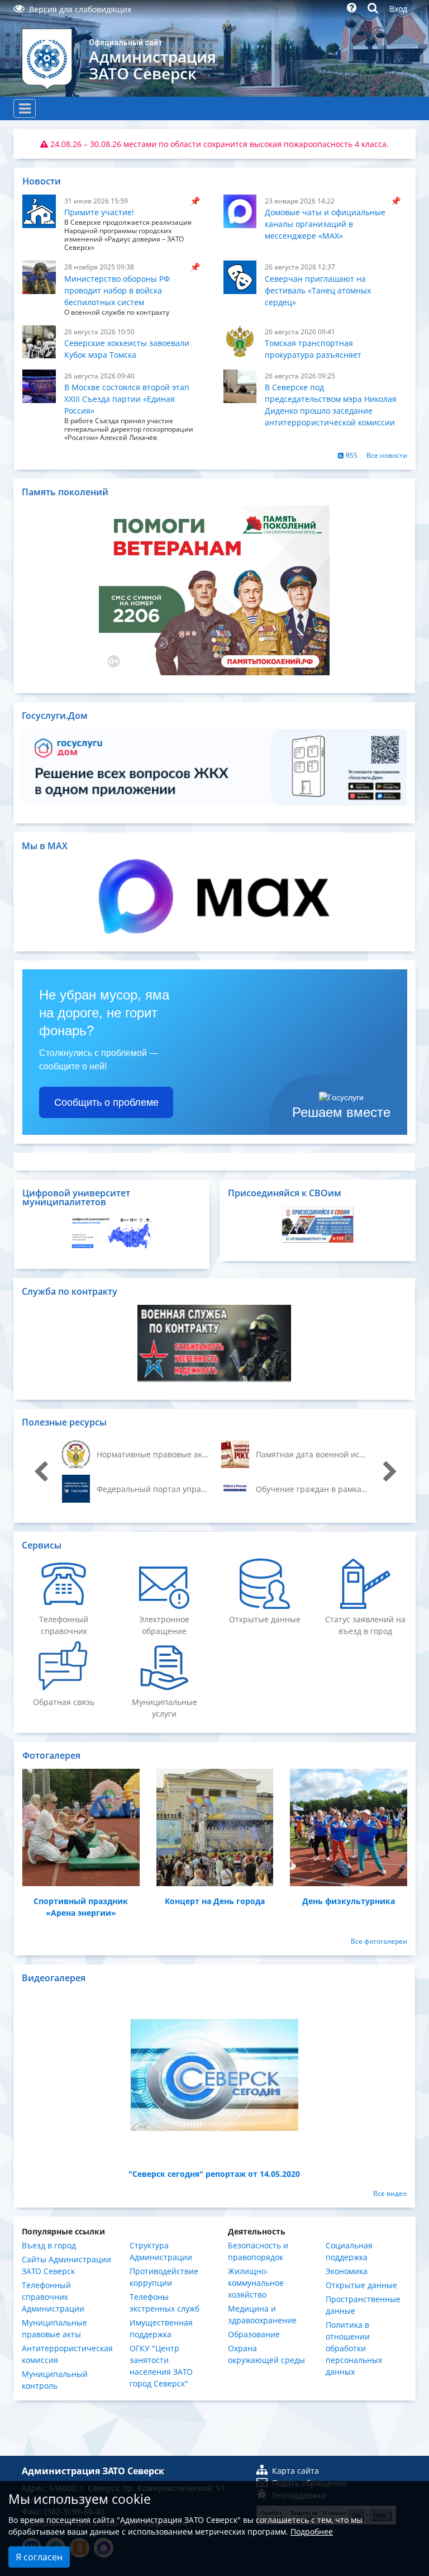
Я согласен (39, 2557)
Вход (398, 9)
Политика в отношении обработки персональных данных (354, 2348)
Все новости (387, 455)
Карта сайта (295, 2471)
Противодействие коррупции (164, 2277)
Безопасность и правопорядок (258, 2251)
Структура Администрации (161, 2251)
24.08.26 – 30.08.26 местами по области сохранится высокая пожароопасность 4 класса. (218, 144)
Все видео (390, 2193)
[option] (214, 144)
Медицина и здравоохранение (262, 2314)
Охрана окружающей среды (266, 2354)
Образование (254, 2334)
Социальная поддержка (349, 2251)
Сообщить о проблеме (106, 1102)
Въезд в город (49, 2245)
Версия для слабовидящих (80, 9)
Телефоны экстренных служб (165, 2303)
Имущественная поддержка (161, 2328)
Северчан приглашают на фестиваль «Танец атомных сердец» (318, 290)
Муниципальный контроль (55, 2380)
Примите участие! (99, 212)
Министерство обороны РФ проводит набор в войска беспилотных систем (117, 290)
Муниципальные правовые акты (54, 2328)
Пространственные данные (363, 2305)
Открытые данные (361, 2285)
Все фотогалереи (379, 1941)
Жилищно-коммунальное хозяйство (256, 2283)
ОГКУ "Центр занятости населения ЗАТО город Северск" (161, 2366)
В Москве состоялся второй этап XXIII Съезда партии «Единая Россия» (127, 399)
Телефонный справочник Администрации (53, 2297)
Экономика (347, 2271)
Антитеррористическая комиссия (67, 2354)
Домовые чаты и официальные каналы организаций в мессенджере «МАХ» (325, 224)
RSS (352, 455)
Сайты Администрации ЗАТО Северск (66, 2265)
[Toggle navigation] (25, 108)
